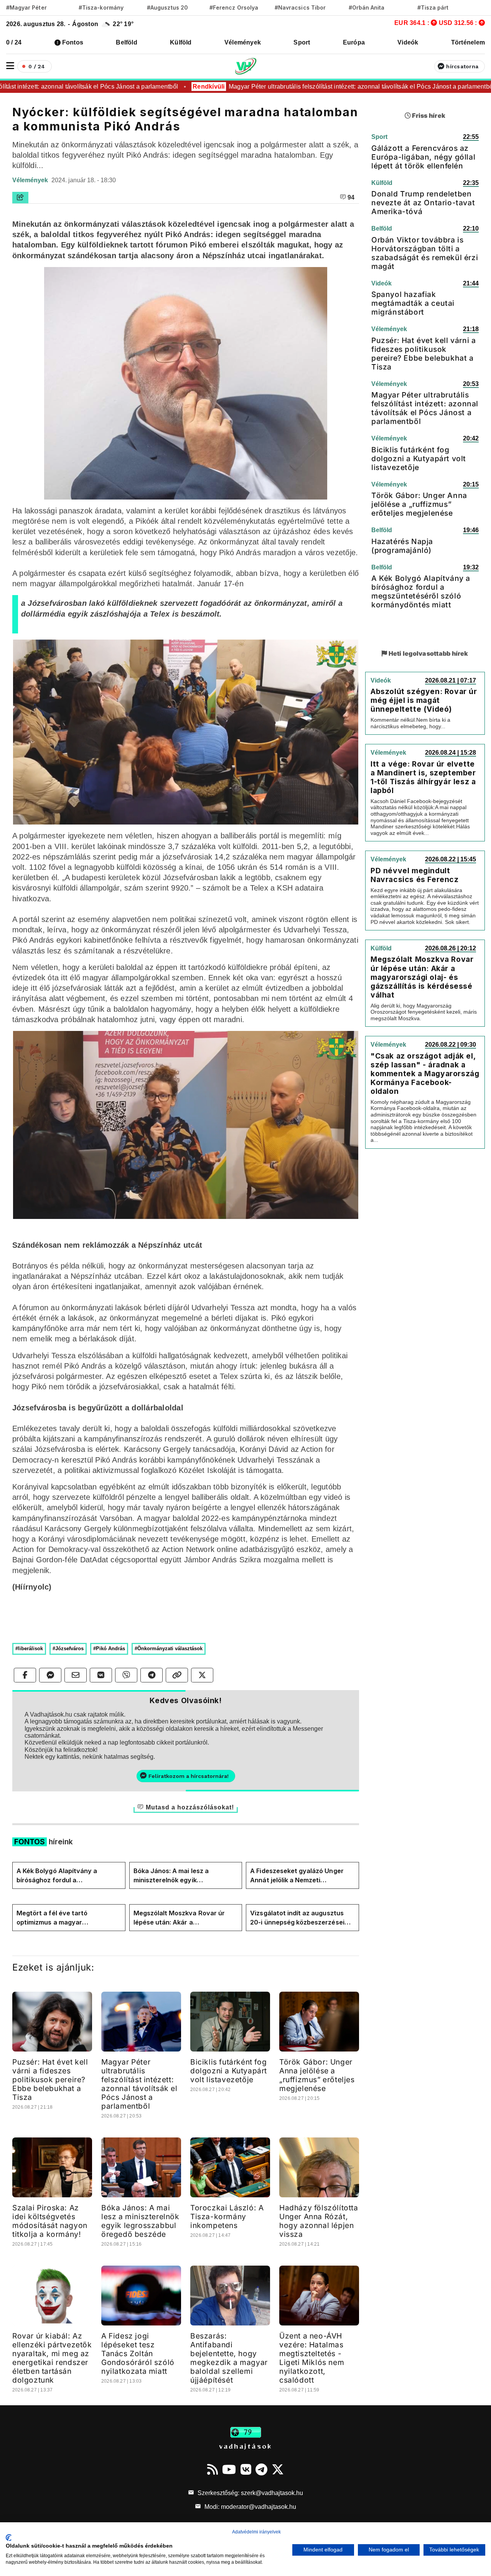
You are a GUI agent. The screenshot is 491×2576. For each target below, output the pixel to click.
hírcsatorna (462, 66)
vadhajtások (245, 2446)
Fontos (73, 42)
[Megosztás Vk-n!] (101, 1675)
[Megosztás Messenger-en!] (50, 1675)
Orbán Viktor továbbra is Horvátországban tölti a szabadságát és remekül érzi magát (425, 253)
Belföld (127, 42)
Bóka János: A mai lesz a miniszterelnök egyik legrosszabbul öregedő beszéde (183, 1876)
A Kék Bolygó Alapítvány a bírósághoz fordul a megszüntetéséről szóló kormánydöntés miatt (57, 1876)
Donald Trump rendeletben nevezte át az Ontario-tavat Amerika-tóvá (423, 203)
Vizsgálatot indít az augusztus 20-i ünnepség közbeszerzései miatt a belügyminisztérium (297, 1918)
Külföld (181, 42)
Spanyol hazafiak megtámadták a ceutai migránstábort (413, 303)
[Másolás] (177, 1675)
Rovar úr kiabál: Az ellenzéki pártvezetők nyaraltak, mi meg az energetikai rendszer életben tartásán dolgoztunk (52, 2358)
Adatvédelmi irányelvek (256, 2532)
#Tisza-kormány (101, 7)
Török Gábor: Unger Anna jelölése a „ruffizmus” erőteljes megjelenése (317, 2075)
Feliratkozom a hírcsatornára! (189, 1776)
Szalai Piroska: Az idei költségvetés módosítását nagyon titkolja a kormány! (50, 2221)
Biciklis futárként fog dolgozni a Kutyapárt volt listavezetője (229, 2071)
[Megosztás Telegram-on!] (152, 1675)
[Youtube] (229, 2469)
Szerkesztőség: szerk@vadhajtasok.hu (250, 2493)
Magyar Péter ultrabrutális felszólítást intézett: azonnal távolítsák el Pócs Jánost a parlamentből (334, 87)
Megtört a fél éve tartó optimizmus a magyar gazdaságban (52, 1918)
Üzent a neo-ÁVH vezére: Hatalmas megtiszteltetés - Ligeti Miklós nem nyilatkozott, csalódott (312, 2358)
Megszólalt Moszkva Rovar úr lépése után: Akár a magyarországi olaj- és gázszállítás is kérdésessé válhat (185, 1918)
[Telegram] (261, 2469)
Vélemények (243, 42)
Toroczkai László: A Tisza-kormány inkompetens (227, 2216)
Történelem (468, 42)
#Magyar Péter (26, 7)
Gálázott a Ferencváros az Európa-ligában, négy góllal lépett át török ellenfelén (423, 157)
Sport (302, 42)
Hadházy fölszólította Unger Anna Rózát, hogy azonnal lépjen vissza (319, 2221)
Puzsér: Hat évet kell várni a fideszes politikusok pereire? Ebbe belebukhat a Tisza (50, 2080)
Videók (408, 42)
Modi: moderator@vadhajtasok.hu (250, 2507)
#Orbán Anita (367, 7)
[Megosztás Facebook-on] (25, 1675)
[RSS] (213, 2469)
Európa (354, 42)
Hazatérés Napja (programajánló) (402, 546)
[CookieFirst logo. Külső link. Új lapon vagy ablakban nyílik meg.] (9, 2538)
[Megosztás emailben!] (76, 1675)
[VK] (246, 2469)
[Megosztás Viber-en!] (126, 1675)
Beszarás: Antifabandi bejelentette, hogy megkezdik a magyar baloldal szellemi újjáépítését (229, 2358)
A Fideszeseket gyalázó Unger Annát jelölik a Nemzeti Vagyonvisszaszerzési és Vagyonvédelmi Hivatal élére (297, 1876)
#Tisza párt (433, 7)
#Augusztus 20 (167, 7)
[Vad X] (278, 2469)
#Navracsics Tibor (300, 7)
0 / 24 (14, 42)
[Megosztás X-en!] (202, 1675)
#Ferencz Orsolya (234, 7)
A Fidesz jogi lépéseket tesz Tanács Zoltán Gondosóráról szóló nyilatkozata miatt (138, 2353)
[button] (10, 66)
